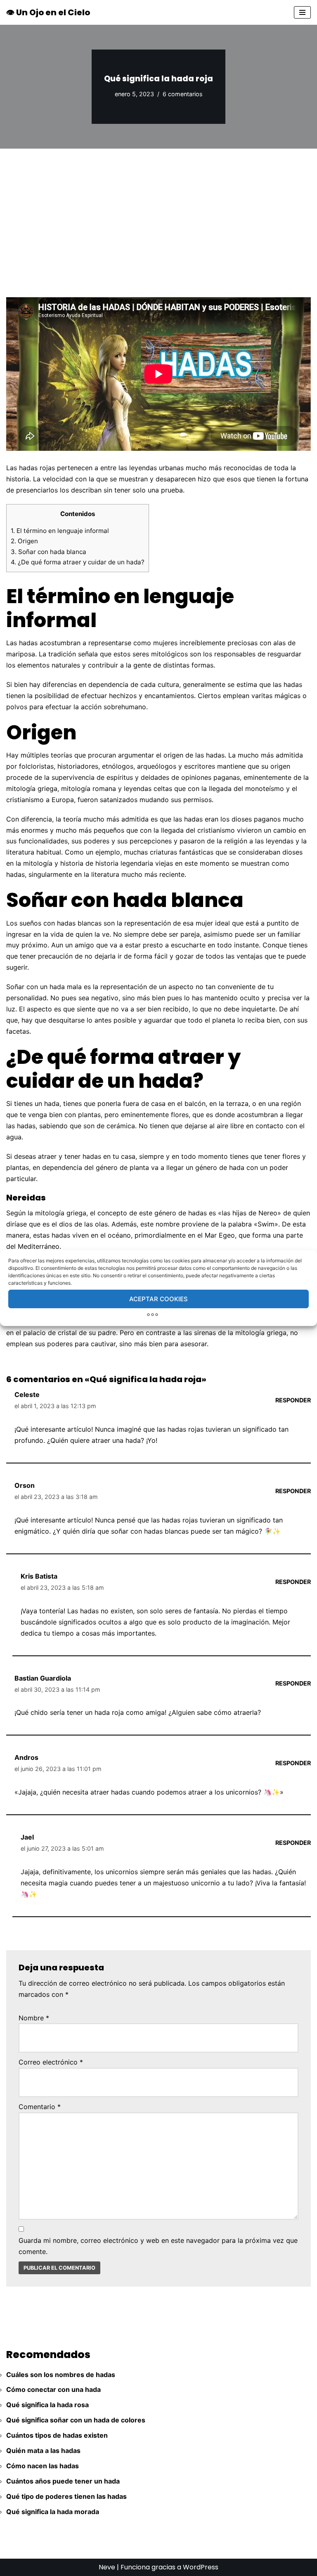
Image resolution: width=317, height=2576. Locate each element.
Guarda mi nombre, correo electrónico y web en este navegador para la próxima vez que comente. (158, 2246)
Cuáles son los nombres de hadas (61, 2375)
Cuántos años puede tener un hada (63, 2481)
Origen (24, 541)
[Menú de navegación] (302, 12)
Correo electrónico (51, 2062)
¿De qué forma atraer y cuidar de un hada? (78, 562)
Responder (293, 1400)
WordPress (201, 2567)
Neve (107, 2567)
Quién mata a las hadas (43, 2451)
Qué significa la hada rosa (47, 2405)
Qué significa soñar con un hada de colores (76, 2420)
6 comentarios (183, 94)
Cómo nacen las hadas (43, 2466)
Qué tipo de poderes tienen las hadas (66, 2496)
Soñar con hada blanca (48, 552)
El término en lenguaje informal (60, 531)
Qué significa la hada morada (53, 2512)
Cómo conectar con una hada (53, 2389)
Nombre (34, 2018)
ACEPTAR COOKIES (158, 1299)
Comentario (40, 2107)
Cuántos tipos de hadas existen (57, 2435)
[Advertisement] (158, 211)
